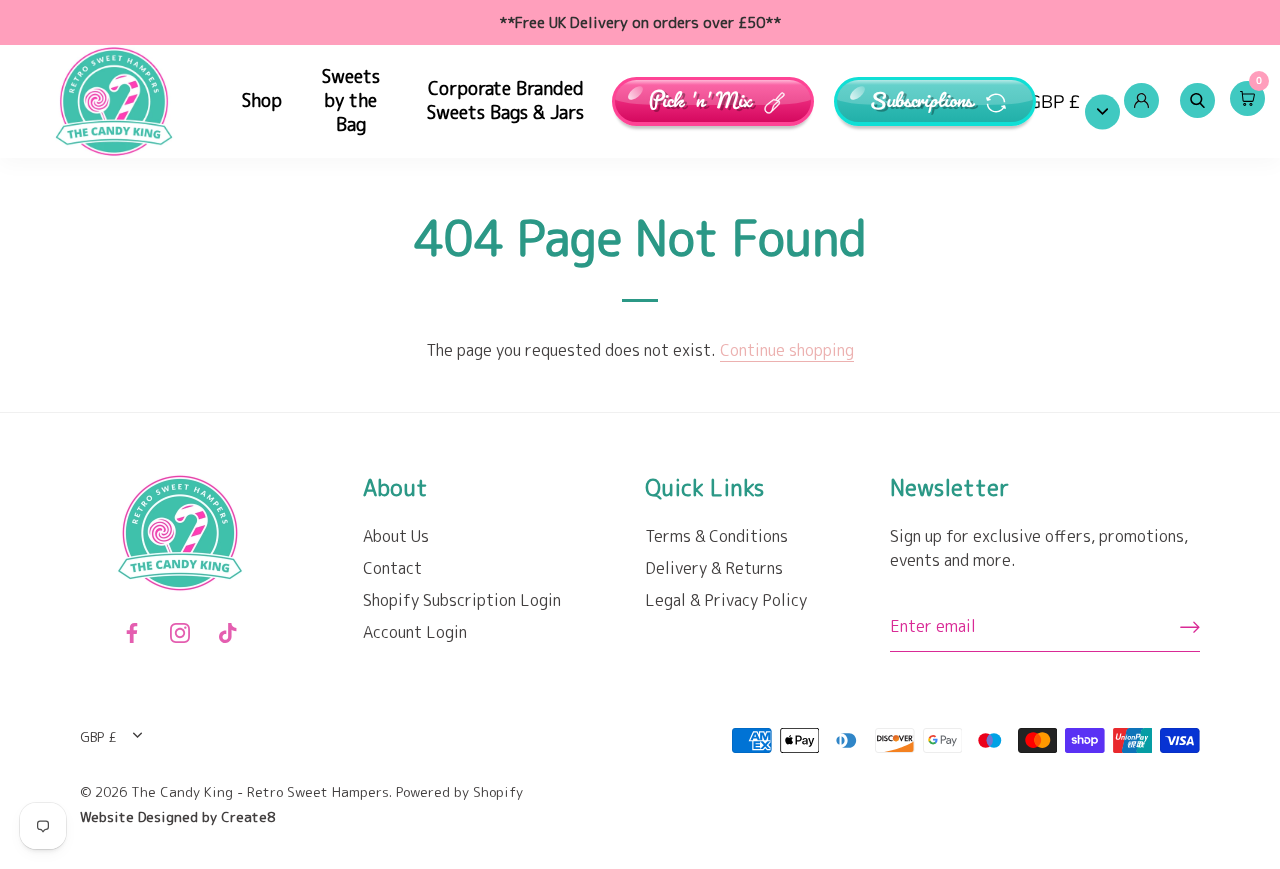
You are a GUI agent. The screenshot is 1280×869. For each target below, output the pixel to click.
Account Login (415, 632)
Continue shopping (787, 350)
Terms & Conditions (716, 536)
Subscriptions (923, 101)
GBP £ (1054, 102)
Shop (262, 100)
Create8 (248, 816)
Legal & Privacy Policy (726, 600)
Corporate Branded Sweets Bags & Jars (505, 100)
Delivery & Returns (714, 568)
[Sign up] (1190, 627)
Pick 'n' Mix (702, 101)
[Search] (1197, 101)
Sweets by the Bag (351, 100)
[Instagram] (180, 631)
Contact (392, 568)
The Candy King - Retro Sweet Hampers (260, 791)
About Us (396, 536)
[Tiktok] (228, 631)
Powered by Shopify (459, 791)
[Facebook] (132, 631)
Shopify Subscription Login (462, 600)
